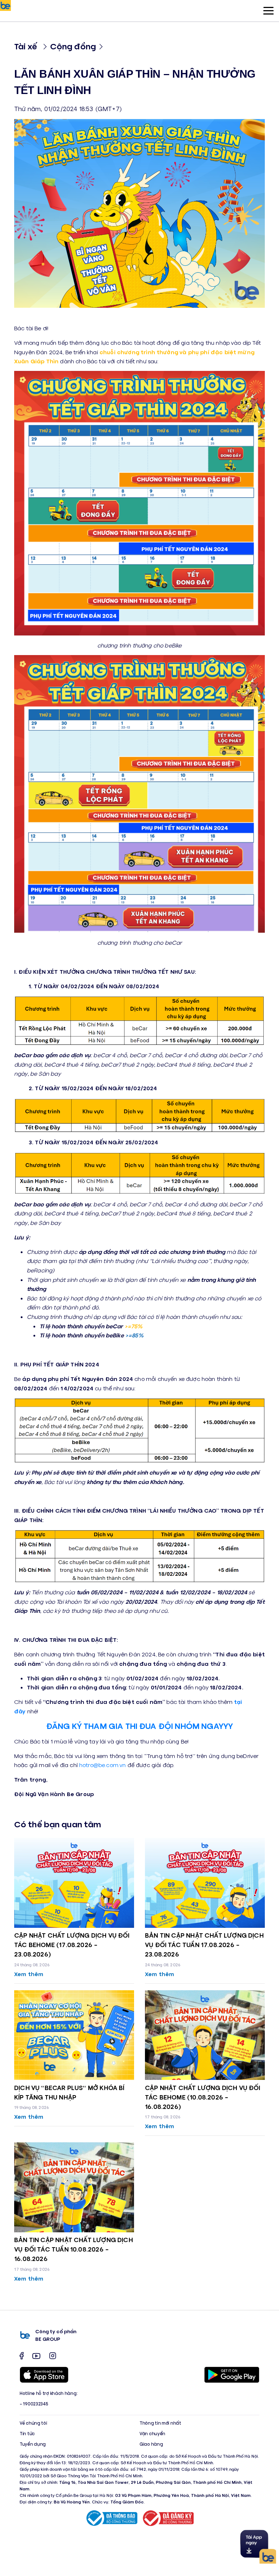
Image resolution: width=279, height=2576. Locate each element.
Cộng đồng (73, 46)
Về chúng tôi (33, 2423)
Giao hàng (151, 2444)
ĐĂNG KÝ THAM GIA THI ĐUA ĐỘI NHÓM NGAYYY (139, 1725)
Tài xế (26, 46)
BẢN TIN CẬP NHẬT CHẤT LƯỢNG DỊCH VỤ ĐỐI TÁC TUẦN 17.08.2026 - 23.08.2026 (204, 1945)
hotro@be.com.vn (102, 1765)
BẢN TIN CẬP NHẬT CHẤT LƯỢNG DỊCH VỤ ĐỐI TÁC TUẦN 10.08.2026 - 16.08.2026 (74, 2249)
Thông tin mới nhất (160, 2423)
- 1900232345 (34, 2404)
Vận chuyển (152, 2434)
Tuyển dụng (33, 2444)
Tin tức (27, 2434)
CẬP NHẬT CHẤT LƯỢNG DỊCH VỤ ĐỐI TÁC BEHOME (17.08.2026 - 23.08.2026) (72, 1945)
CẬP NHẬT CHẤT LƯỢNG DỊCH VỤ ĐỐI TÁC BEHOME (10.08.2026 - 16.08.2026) (203, 2097)
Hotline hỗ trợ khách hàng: (48, 2393)
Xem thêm (29, 1974)
